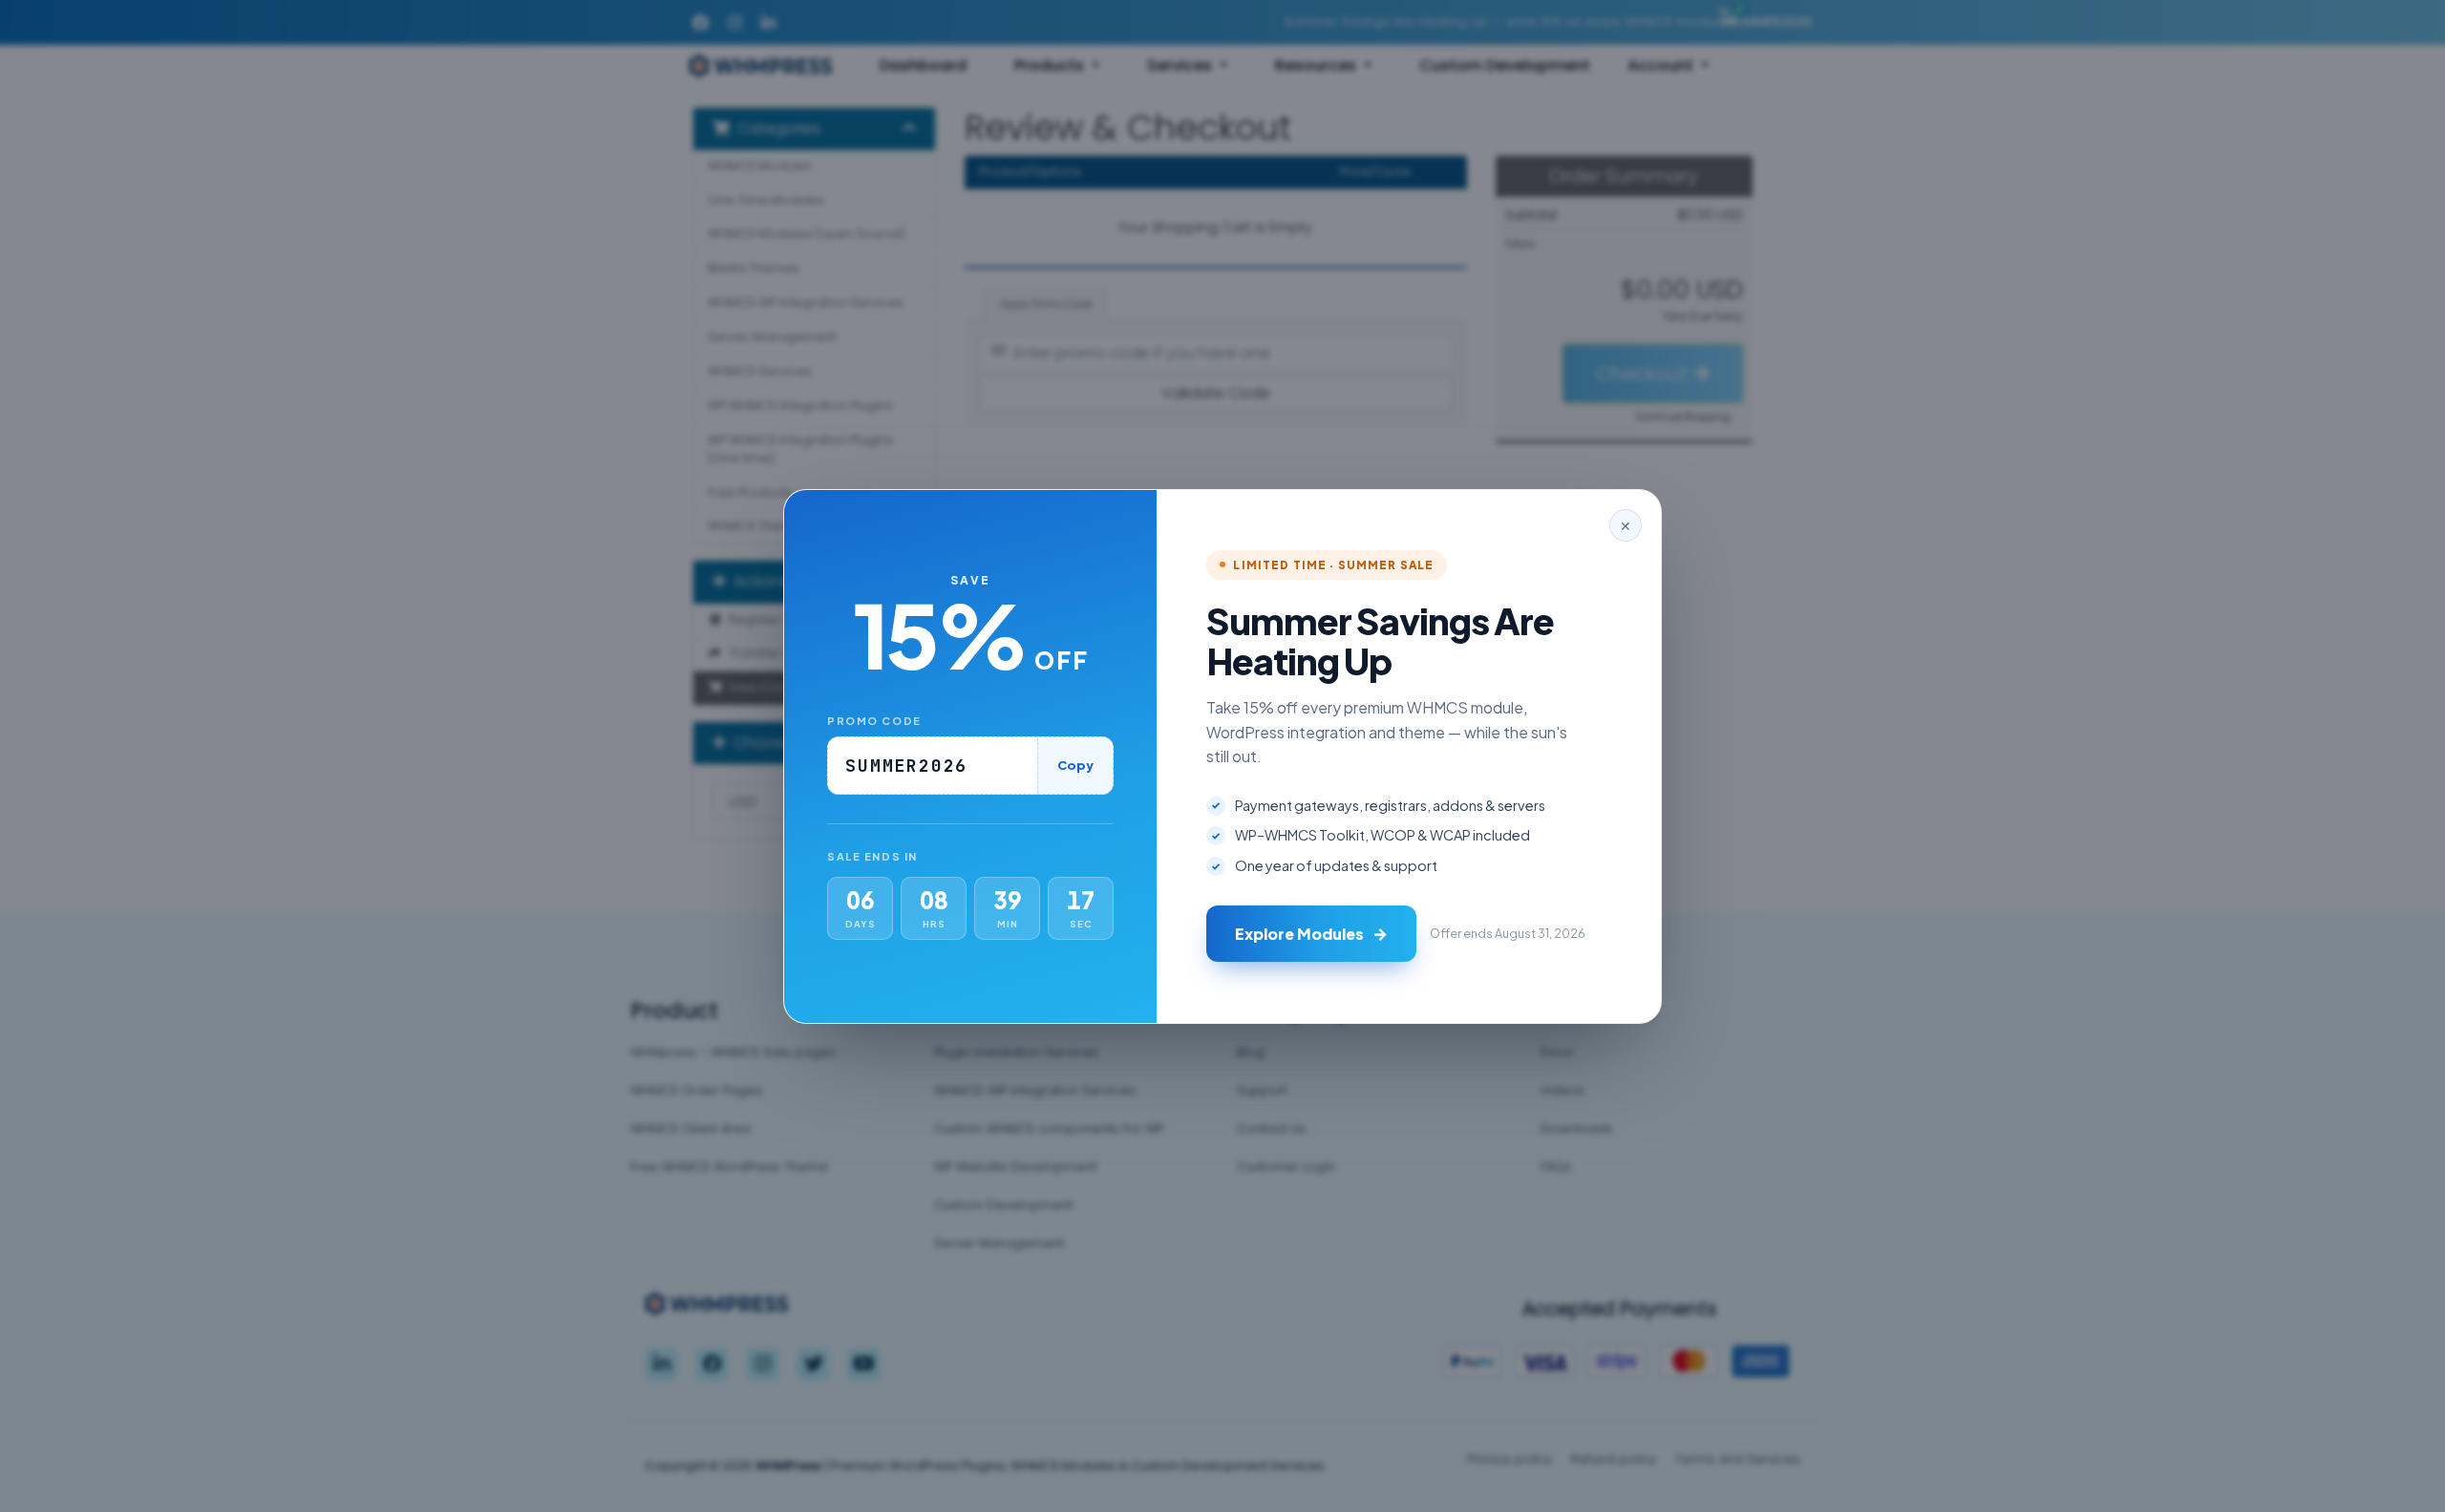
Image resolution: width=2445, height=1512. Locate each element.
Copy (1075, 765)
